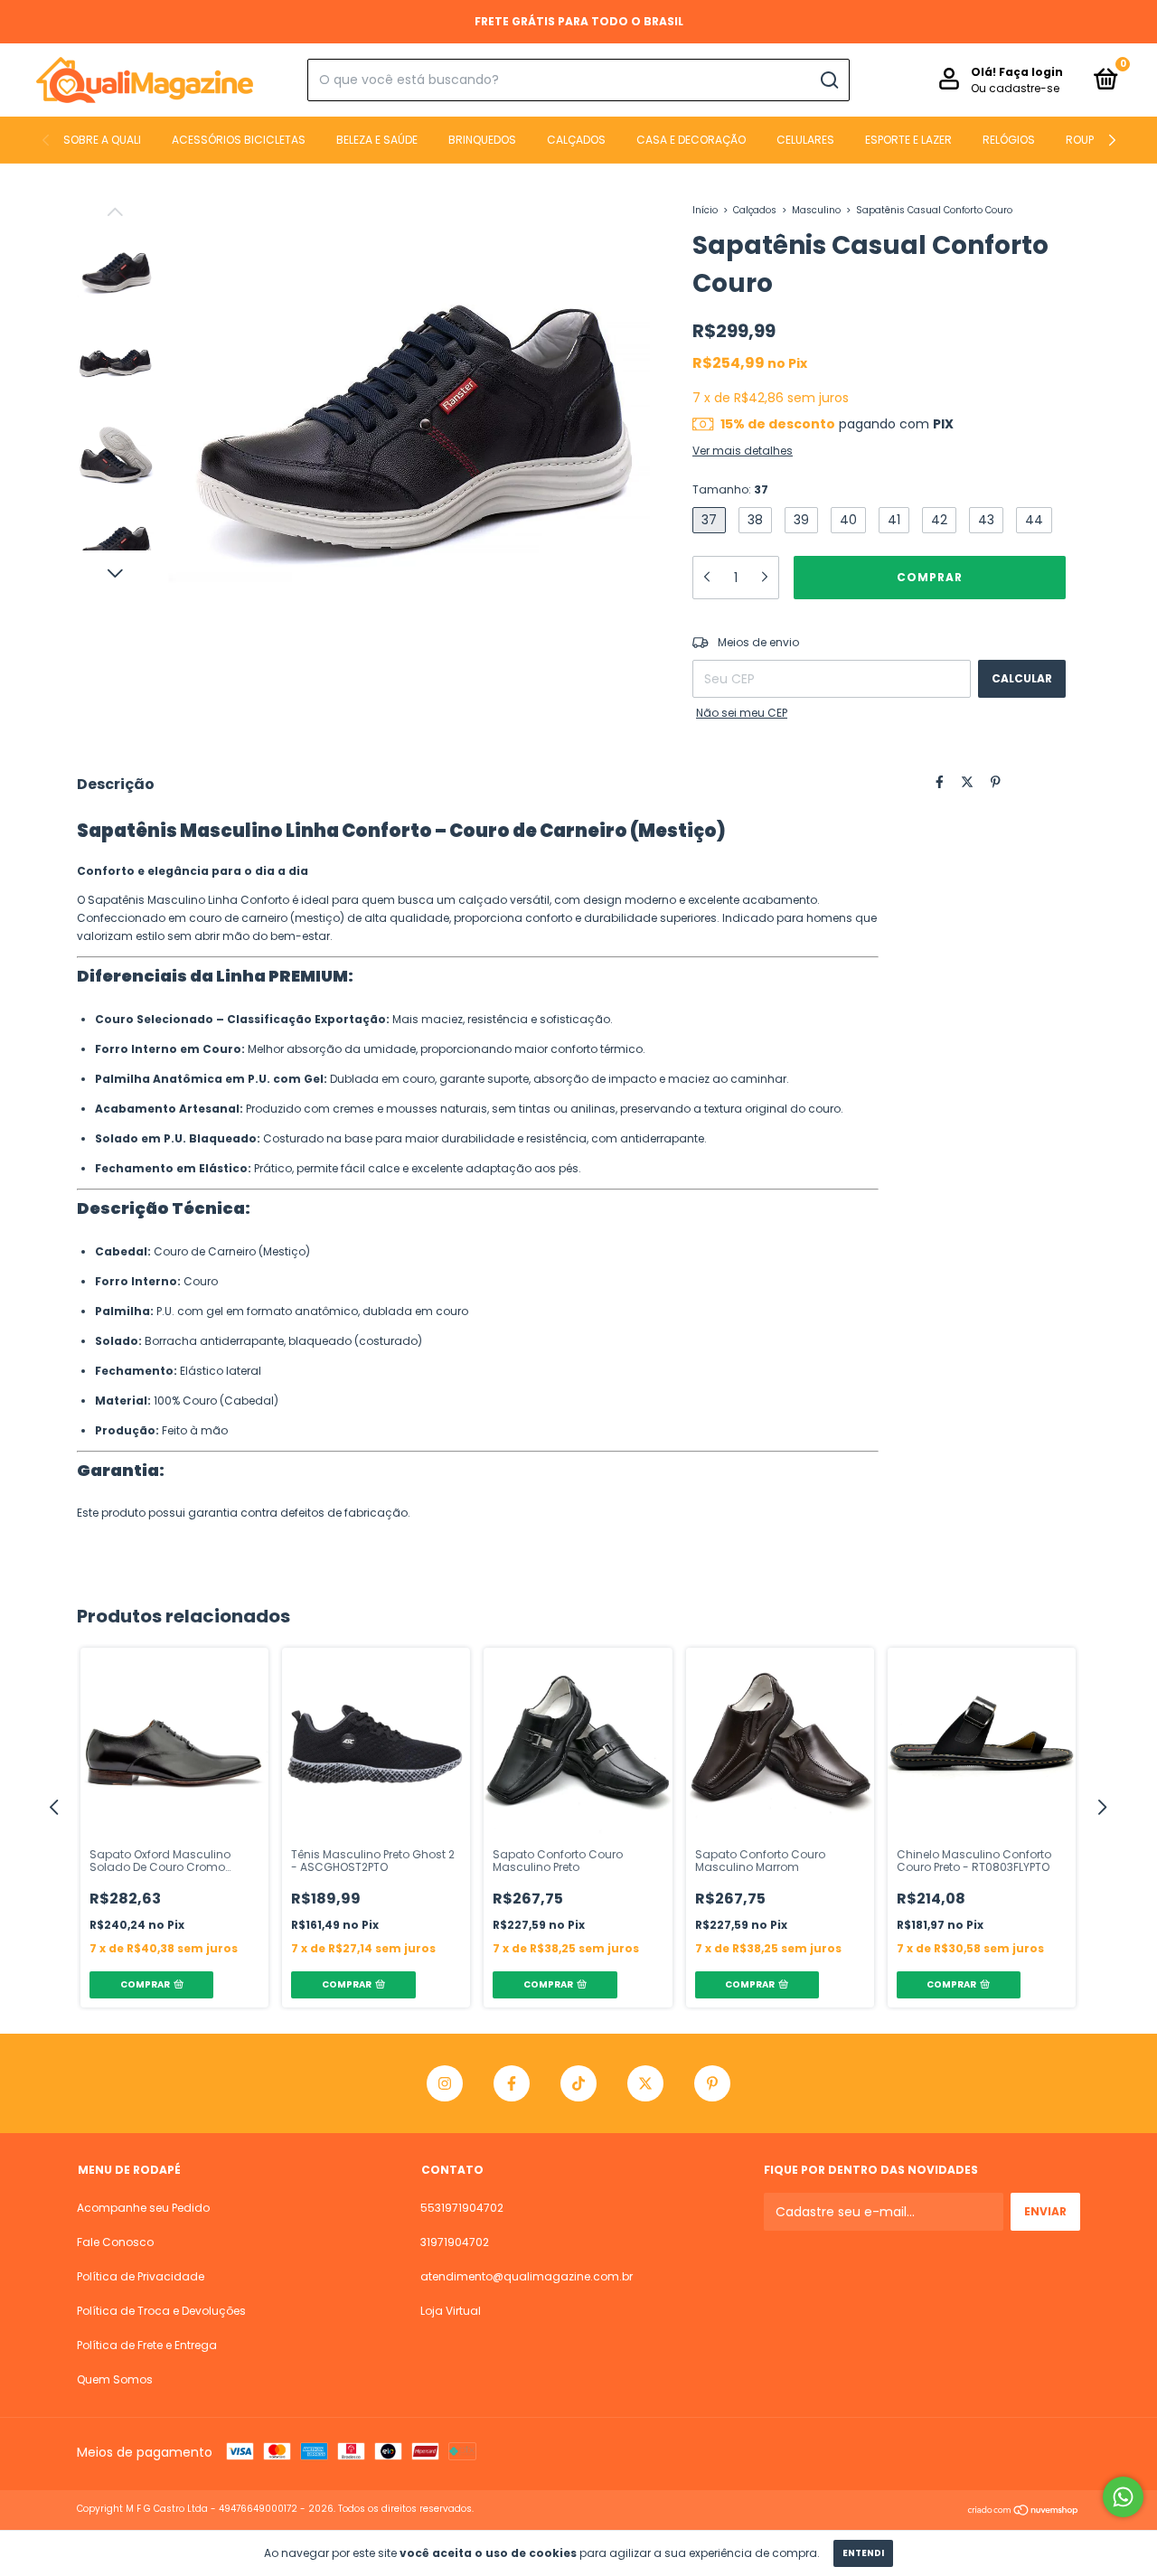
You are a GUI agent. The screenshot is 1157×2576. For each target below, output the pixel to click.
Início (705, 210)
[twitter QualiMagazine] (645, 2083)
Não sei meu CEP (742, 713)
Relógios (1009, 140)
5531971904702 (462, 2208)
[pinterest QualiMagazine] (712, 2083)
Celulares (805, 140)
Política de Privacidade (141, 2276)
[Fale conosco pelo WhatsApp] (1123, 2497)
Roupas (1087, 140)
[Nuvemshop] (1024, 2511)
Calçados (576, 140)
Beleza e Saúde (377, 140)
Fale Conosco (115, 2242)
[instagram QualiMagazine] (445, 2083)
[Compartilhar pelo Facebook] (940, 782)
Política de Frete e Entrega (147, 2345)
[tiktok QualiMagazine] (578, 2083)
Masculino (816, 210)
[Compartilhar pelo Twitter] (967, 782)
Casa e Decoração (691, 140)
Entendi (863, 2553)
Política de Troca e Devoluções (161, 2311)
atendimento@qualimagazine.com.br (527, 2276)
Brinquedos (482, 140)
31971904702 (455, 2242)
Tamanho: (730, 489)
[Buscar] (828, 80)
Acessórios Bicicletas (239, 140)
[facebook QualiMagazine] (512, 2083)
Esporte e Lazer (908, 140)
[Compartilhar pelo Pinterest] (996, 782)
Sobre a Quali (102, 140)
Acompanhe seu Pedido (143, 2208)
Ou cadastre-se (1015, 88)
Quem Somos (115, 2379)
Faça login (1031, 72)
